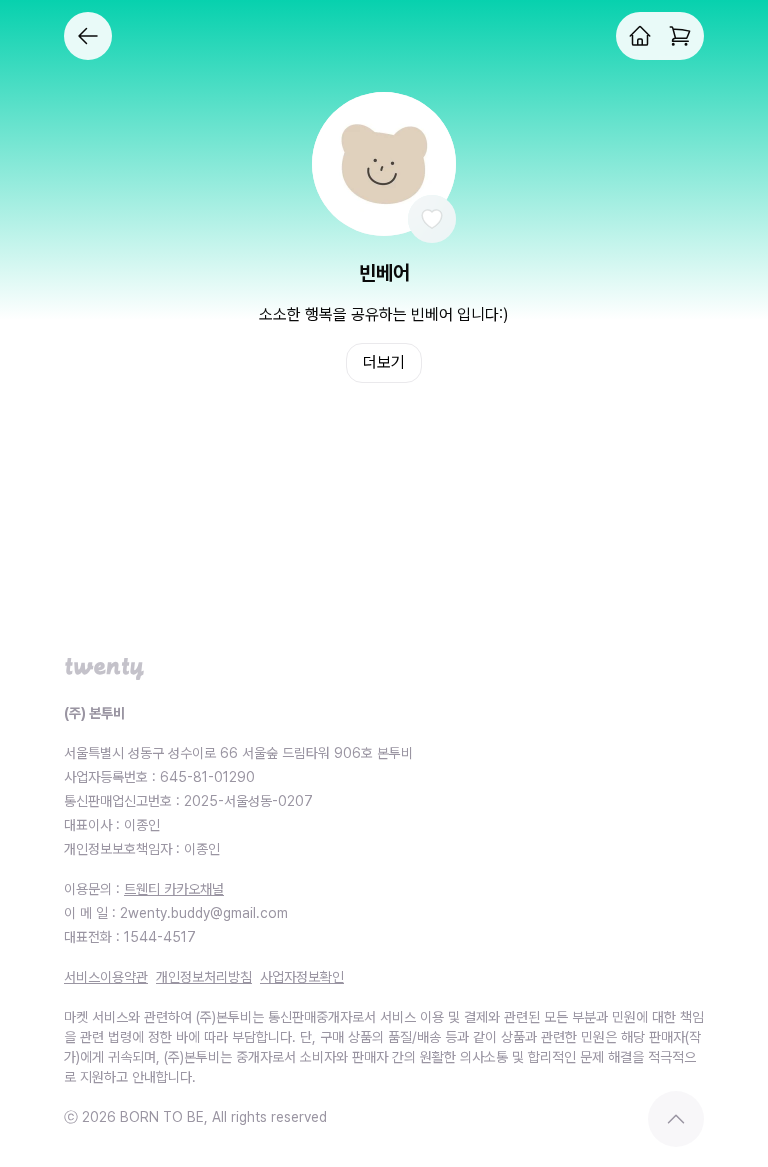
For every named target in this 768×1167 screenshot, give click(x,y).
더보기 (384, 362)
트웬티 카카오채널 (174, 889)
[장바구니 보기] (680, 36)
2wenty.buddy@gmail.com (204, 913)
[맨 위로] (676, 1119)
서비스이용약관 (106, 977)
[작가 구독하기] (432, 219)
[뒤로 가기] (88, 36)
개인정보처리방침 (204, 977)
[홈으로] (640, 36)
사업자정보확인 (302, 977)
